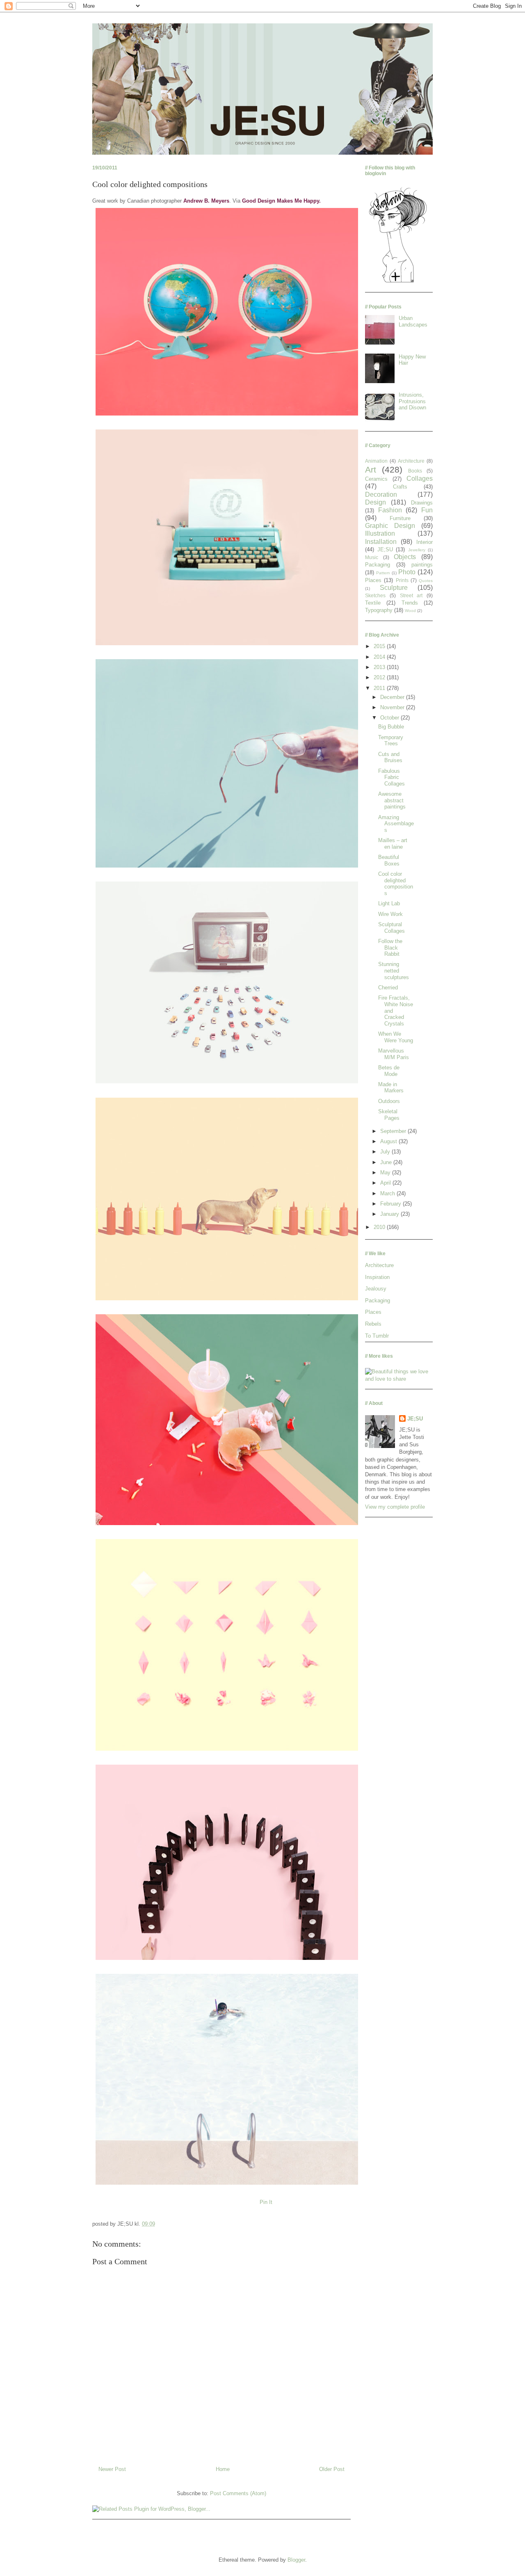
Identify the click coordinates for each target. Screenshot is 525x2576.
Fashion (390, 510)
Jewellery (417, 550)
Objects (405, 557)
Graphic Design (390, 526)
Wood (410, 611)
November (393, 707)
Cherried (388, 988)
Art (371, 469)
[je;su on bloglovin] (398, 282)
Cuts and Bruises (390, 757)
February (391, 1204)
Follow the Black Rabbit (390, 948)
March (388, 1193)
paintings (422, 565)
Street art (411, 595)
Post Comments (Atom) (238, 2493)
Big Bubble (391, 727)
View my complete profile (395, 1507)
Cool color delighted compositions (396, 884)
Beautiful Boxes (389, 860)
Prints (402, 580)
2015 (380, 646)
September (394, 1131)
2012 (380, 677)
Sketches (375, 595)
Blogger (296, 2560)
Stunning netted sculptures (394, 971)
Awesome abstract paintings (392, 800)
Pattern (383, 573)
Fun (427, 510)
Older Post (332, 2469)
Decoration (381, 494)
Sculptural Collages (391, 928)
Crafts (400, 487)
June (387, 1162)
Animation (376, 461)
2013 (380, 667)
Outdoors (389, 1101)
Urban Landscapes (413, 321)
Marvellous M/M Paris (394, 1054)
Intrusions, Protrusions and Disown (412, 401)
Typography (379, 610)
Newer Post (112, 2469)
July (386, 1152)
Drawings (422, 503)
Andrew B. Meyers (206, 201)
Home (223, 2469)
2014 (380, 657)
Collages (420, 478)
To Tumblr (377, 1336)
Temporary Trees (391, 741)
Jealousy (376, 1289)
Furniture (400, 518)
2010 (380, 1227)
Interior (425, 542)
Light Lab (389, 903)
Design (375, 502)
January (390, 1214)
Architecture (411, 461)
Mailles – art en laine (393, 844)
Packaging (378, 565)
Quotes (426, 581)
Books (415, 471)
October (390, 718)
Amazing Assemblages (396, 824)
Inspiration (377, 1277)
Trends (410, 603)
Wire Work (390, 914)
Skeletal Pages (389, 1115)
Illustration (380, 533)
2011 (380, 688)
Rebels (373, 1324)
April (386, 1183)
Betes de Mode (389, 1071)
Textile (373, 603)
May (386, 1173)
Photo (407, 572)
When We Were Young (396, 1037)
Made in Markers (391, 1088)
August (389, 1141)
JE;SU (385, 549)
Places (373, 580)
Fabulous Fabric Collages (391, 777)
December (393, 697)
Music (372, 557)
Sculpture (394, 588)
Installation (381, 542)
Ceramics (376, 479)
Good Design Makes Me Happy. (281, 201)
